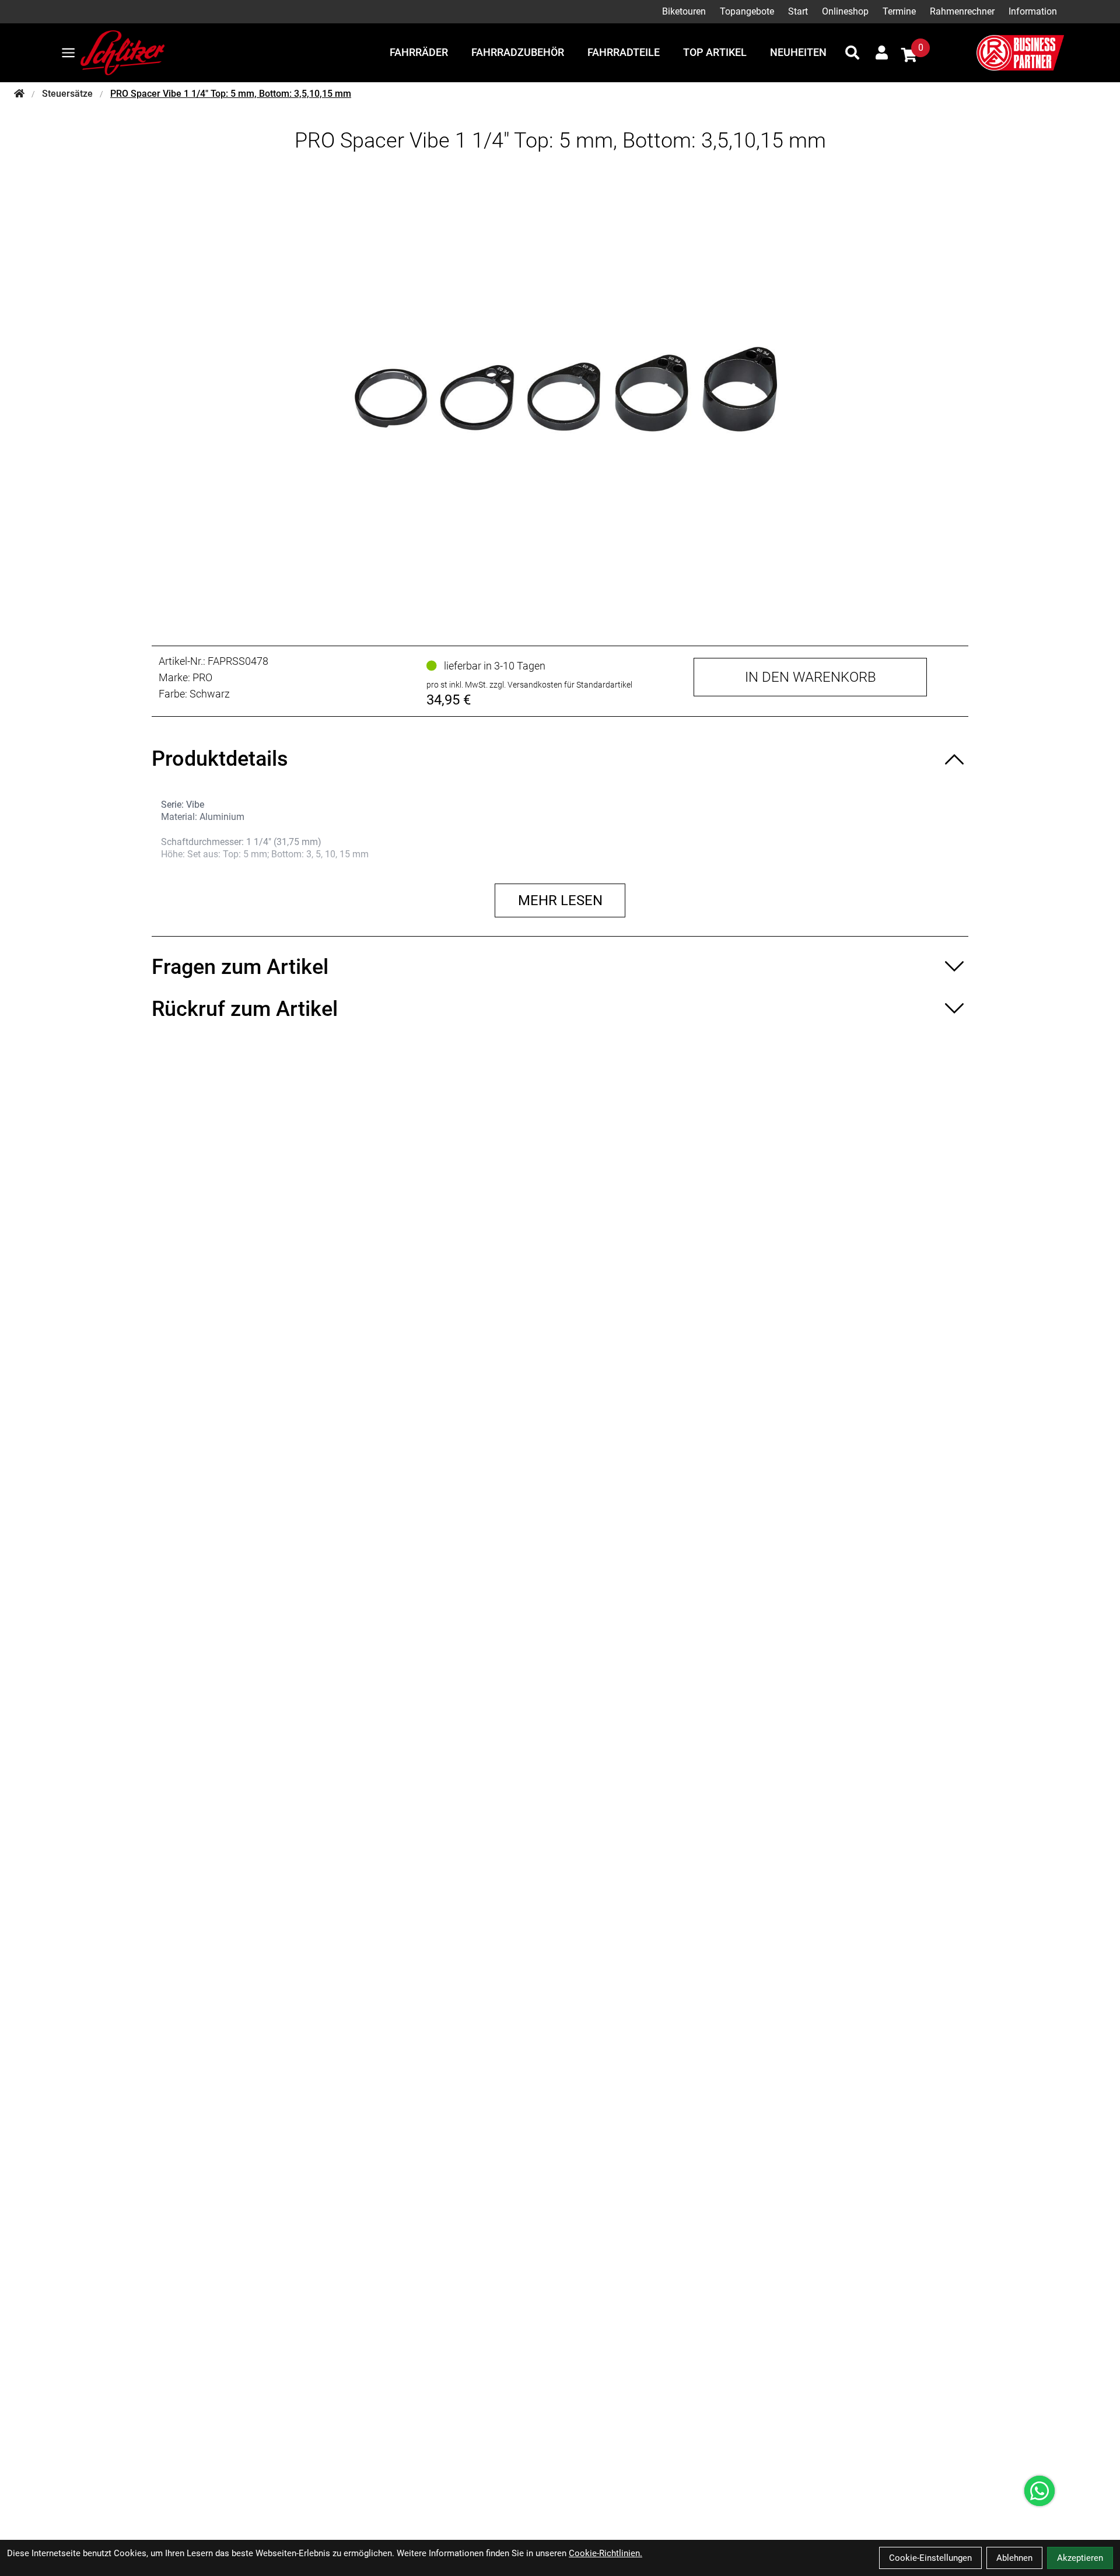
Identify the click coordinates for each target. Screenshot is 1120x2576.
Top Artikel (715, 52)
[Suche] (852, 52)
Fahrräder (419, 52)
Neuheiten (798, 52)
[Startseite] (19, 94)
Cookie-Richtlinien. (605, 2553)
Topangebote (747, 11)
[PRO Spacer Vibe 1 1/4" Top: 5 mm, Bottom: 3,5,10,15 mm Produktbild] (560, 390)
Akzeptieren (1080, 2558)
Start (798, 11)
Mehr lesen (560, 900)
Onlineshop (845, 11)
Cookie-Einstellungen (930, 2558)
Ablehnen (1014, 2558)
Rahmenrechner (962, 11)
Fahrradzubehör (518, 52)
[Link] (68, 53)
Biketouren (684, 11)
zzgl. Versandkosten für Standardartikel (561, 685)
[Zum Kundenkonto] (882, 52)
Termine (899, 11)
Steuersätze (67, 94)
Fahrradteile (624, 52)
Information (1033, 11)
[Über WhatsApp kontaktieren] (1039, 2491)
